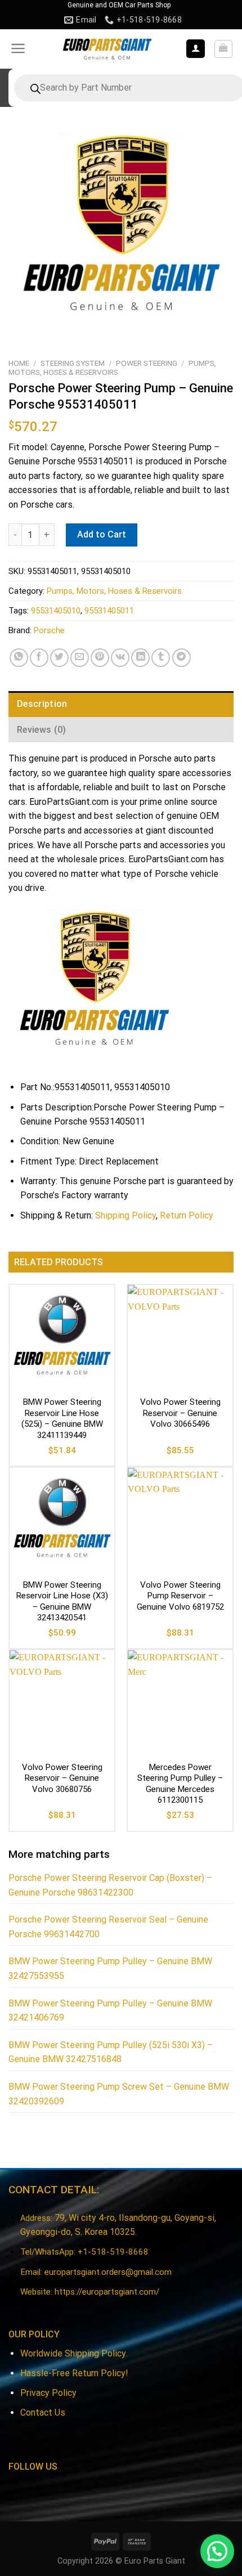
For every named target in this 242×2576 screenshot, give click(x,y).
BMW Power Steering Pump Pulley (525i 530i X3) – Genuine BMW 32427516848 (111, 2052)
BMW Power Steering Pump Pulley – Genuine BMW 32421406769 (110, 2011)
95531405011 (109, 611)
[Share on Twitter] (59, 658)
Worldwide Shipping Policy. (74, 2353)
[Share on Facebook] (39, 658)
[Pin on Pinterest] (100, 658)
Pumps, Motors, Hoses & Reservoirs (112, 368)
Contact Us (43, 2413)
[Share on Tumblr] (161, 658)
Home (19, 363)
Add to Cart (102, 534)
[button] (217, 2551)
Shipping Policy (126, 1215)
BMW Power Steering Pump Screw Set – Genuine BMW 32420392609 (119, 2094)
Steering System (73, 363)
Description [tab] (42, 704)
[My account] (196, 49)
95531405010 (56, 611)
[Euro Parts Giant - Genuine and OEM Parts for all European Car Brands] (107, 49)
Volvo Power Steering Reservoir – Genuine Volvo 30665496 (180, 1413)
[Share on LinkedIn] (140, 658)
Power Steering (147, 363)
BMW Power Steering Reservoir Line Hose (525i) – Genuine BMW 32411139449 (62, 1419)
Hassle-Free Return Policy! (74, 2373)
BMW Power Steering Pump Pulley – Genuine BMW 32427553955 (110, 1968)
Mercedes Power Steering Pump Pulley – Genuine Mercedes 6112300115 (180, 1784)
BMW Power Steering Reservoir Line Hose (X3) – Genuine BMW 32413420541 (62, 1601)
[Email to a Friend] (80, 658)
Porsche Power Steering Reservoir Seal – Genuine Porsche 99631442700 (108, 1927)
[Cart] (224, 49)
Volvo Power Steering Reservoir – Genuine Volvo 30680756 (62, 1778)
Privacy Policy (48, 2393)
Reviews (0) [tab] (42, 730)
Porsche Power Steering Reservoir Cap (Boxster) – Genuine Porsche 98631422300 (110, 1885)
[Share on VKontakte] (120, 658)
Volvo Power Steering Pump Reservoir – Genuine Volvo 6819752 (180, 1596)
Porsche (49, 630)
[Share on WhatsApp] (19, 658)
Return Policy (187, 1215)
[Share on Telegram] (181, 658)
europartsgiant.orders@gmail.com (108, 2272)
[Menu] (18, 48)
